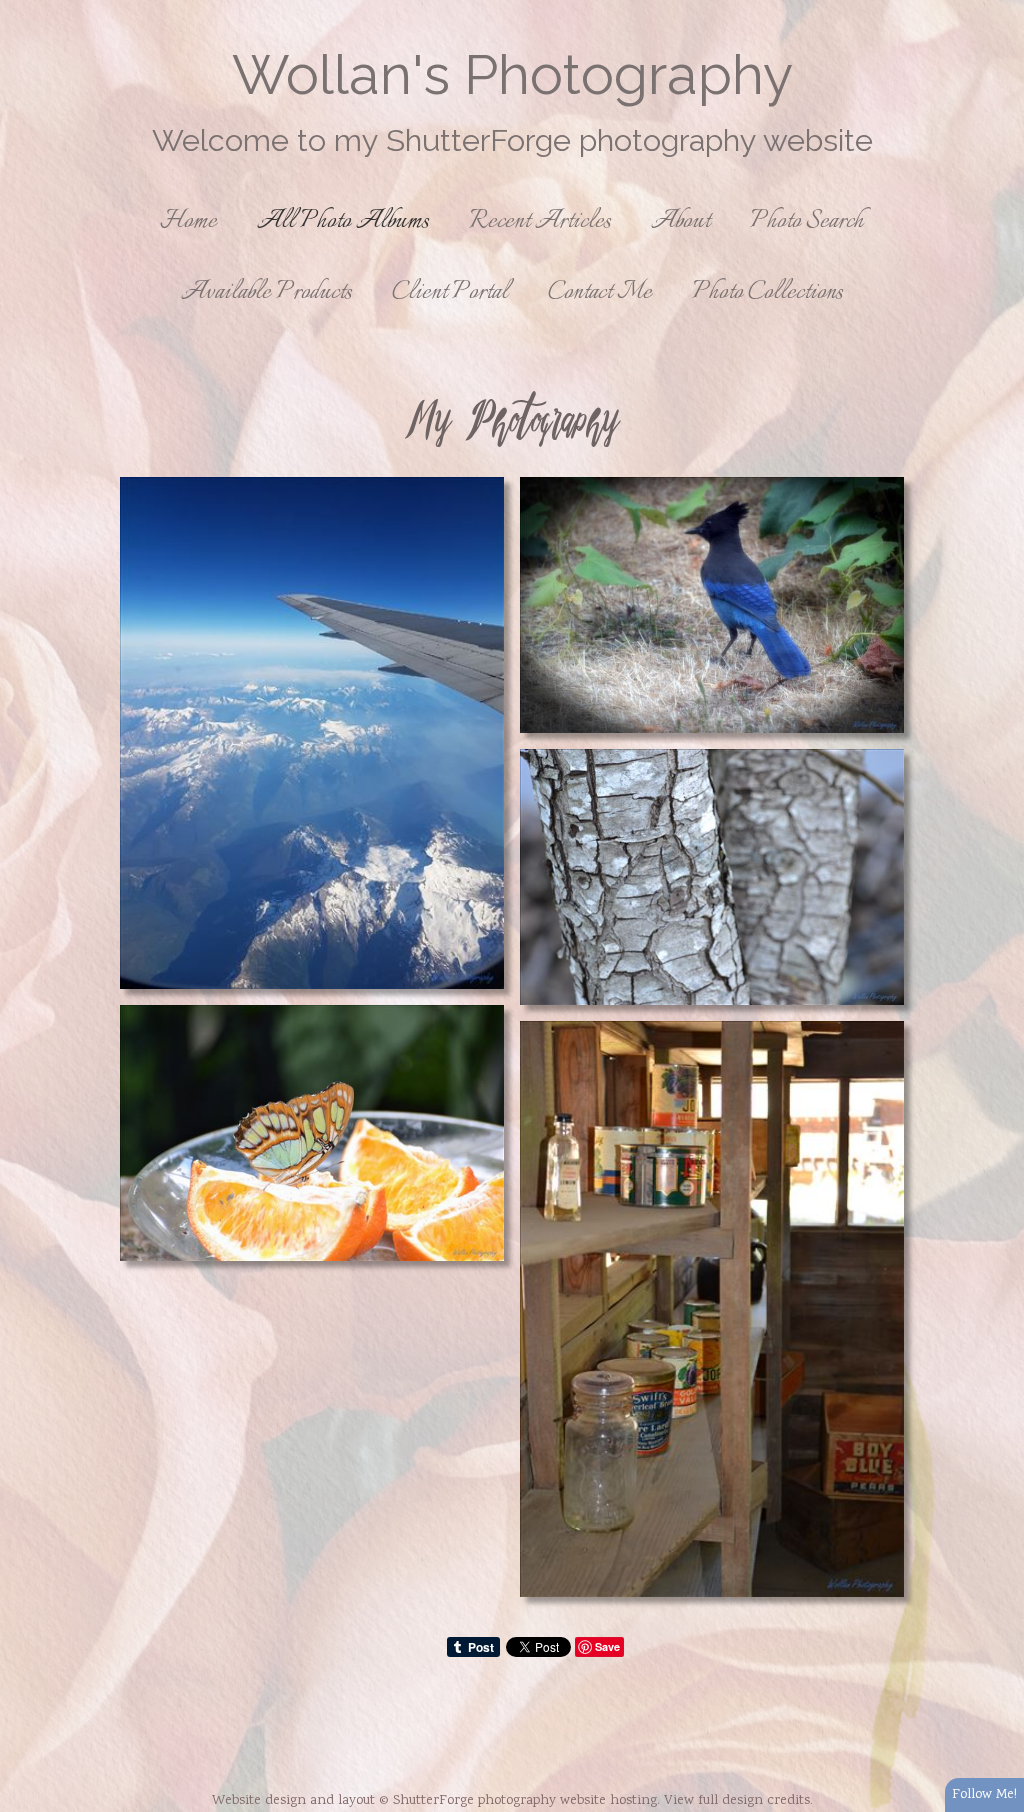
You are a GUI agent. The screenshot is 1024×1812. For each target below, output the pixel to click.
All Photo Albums (343, 221)
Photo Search (807, 221)
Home (188, 221)
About (680, 221)
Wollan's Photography (512, 74)
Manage (997, 10)
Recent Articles (540, 221)
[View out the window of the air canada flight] (312, 733)
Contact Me (600, 292)
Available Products (266, 292)
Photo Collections (767, 292)
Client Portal (450, 292)
